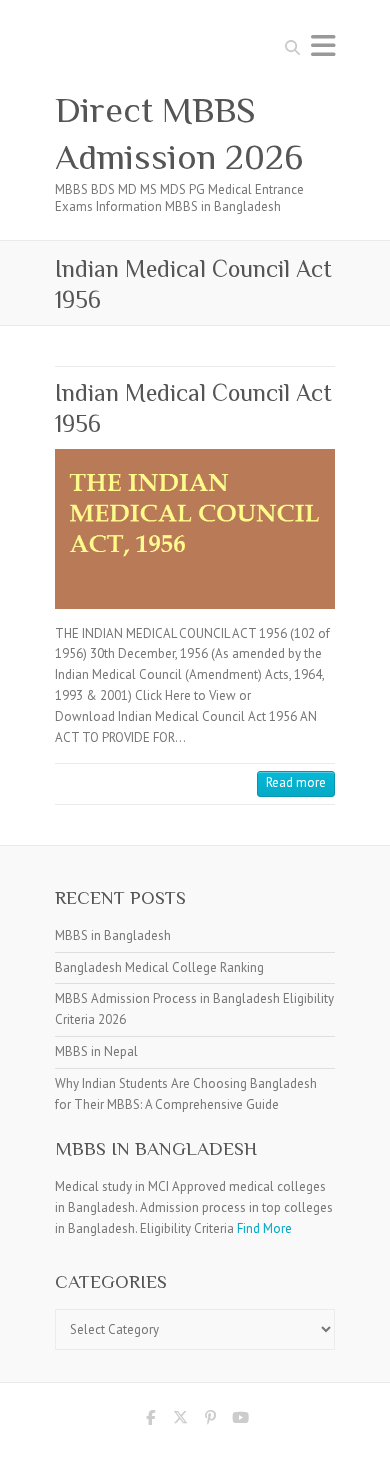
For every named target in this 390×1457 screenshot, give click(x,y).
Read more (296, 782)
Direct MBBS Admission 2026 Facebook (150, 1421)
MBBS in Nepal (96, 1051)
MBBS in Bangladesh (113, 935)
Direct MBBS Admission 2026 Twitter (180, 1421)
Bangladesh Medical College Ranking (159, 967)
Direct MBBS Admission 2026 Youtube (240, 1421)
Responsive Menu (323, 45)
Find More (264, 1228)
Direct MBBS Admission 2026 (179, 133)
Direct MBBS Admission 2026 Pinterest (210, 1421)
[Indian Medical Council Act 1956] (195, 528)
